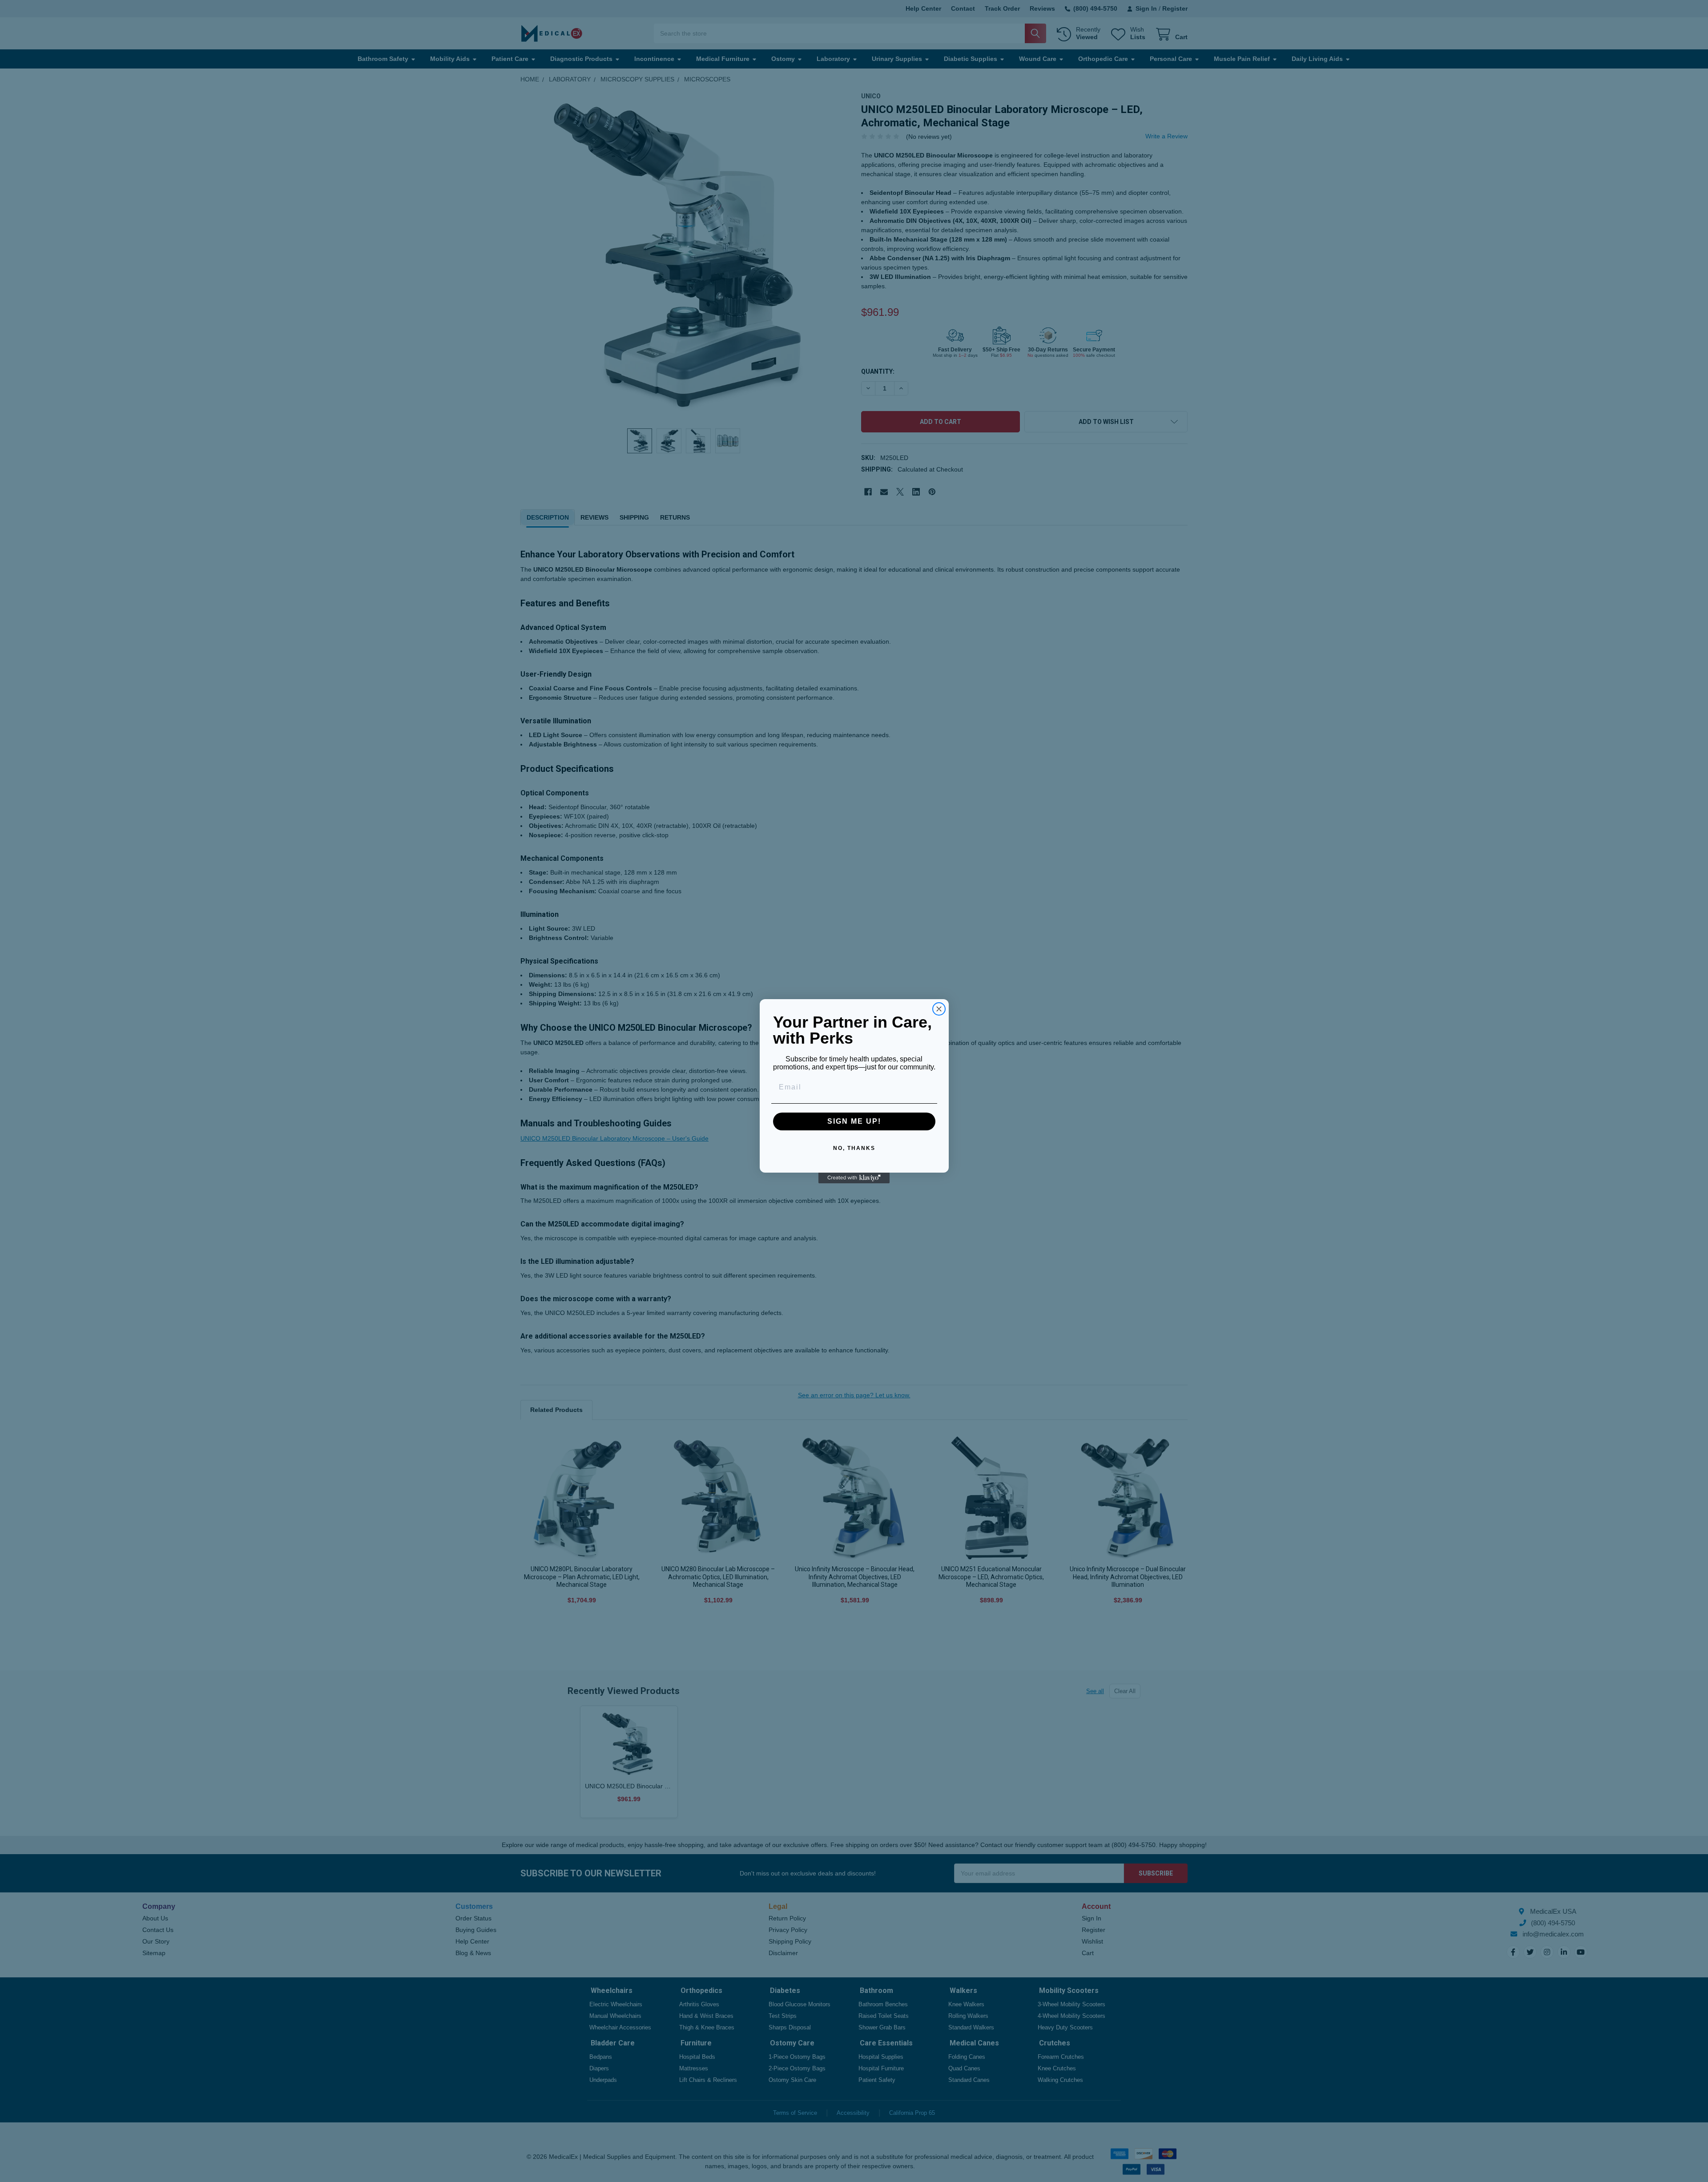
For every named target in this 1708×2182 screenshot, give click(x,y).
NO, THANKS (854, 1148)
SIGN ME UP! (854, 1121)
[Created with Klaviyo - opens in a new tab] (854, 1178)
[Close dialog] (939, 1009)
